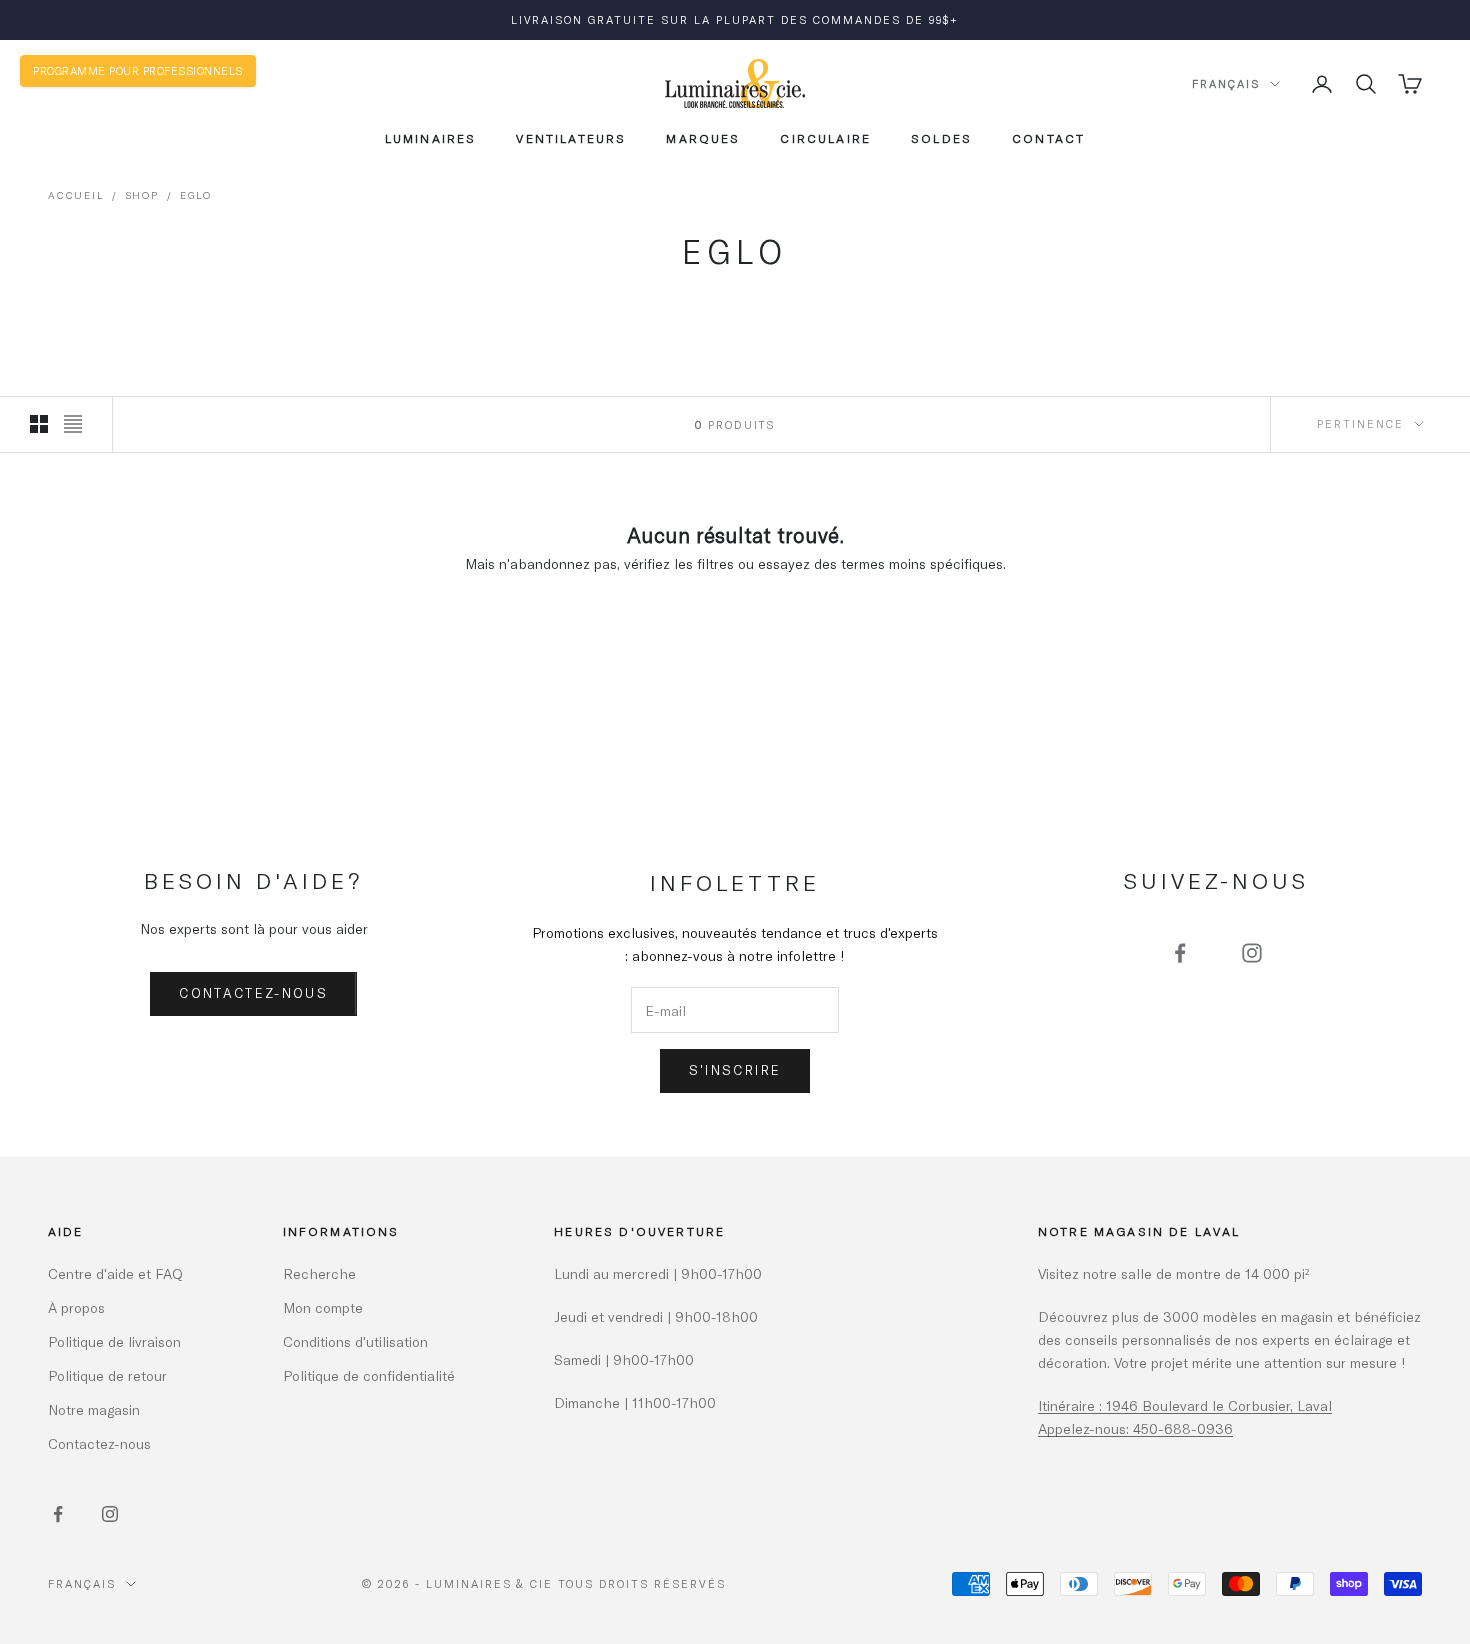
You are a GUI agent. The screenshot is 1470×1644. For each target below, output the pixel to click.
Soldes (941, 138)
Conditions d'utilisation (355, 1341)
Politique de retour (107, 1375)
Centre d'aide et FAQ (115, 1273)
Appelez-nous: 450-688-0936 (1135, 1428)
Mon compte (323, 1307)
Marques (703, 138)
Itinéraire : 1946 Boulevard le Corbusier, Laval (1185, 1405)
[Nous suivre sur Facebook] (1180, 953)
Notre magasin (94, 1409)
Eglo (196, 195)
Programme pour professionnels (138, 70)
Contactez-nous (253, 993)
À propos (76, 1307)
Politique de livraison (114, 1341)
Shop (142, 195)
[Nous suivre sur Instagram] (1252, 953)
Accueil (76, 195)
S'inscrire (735, 1070)
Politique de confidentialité (369, 1375)
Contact (1048, 138)
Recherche (319, 1273)
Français (1226, 83)
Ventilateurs (571, 138)
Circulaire (825, 138)
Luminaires (431, 138)
